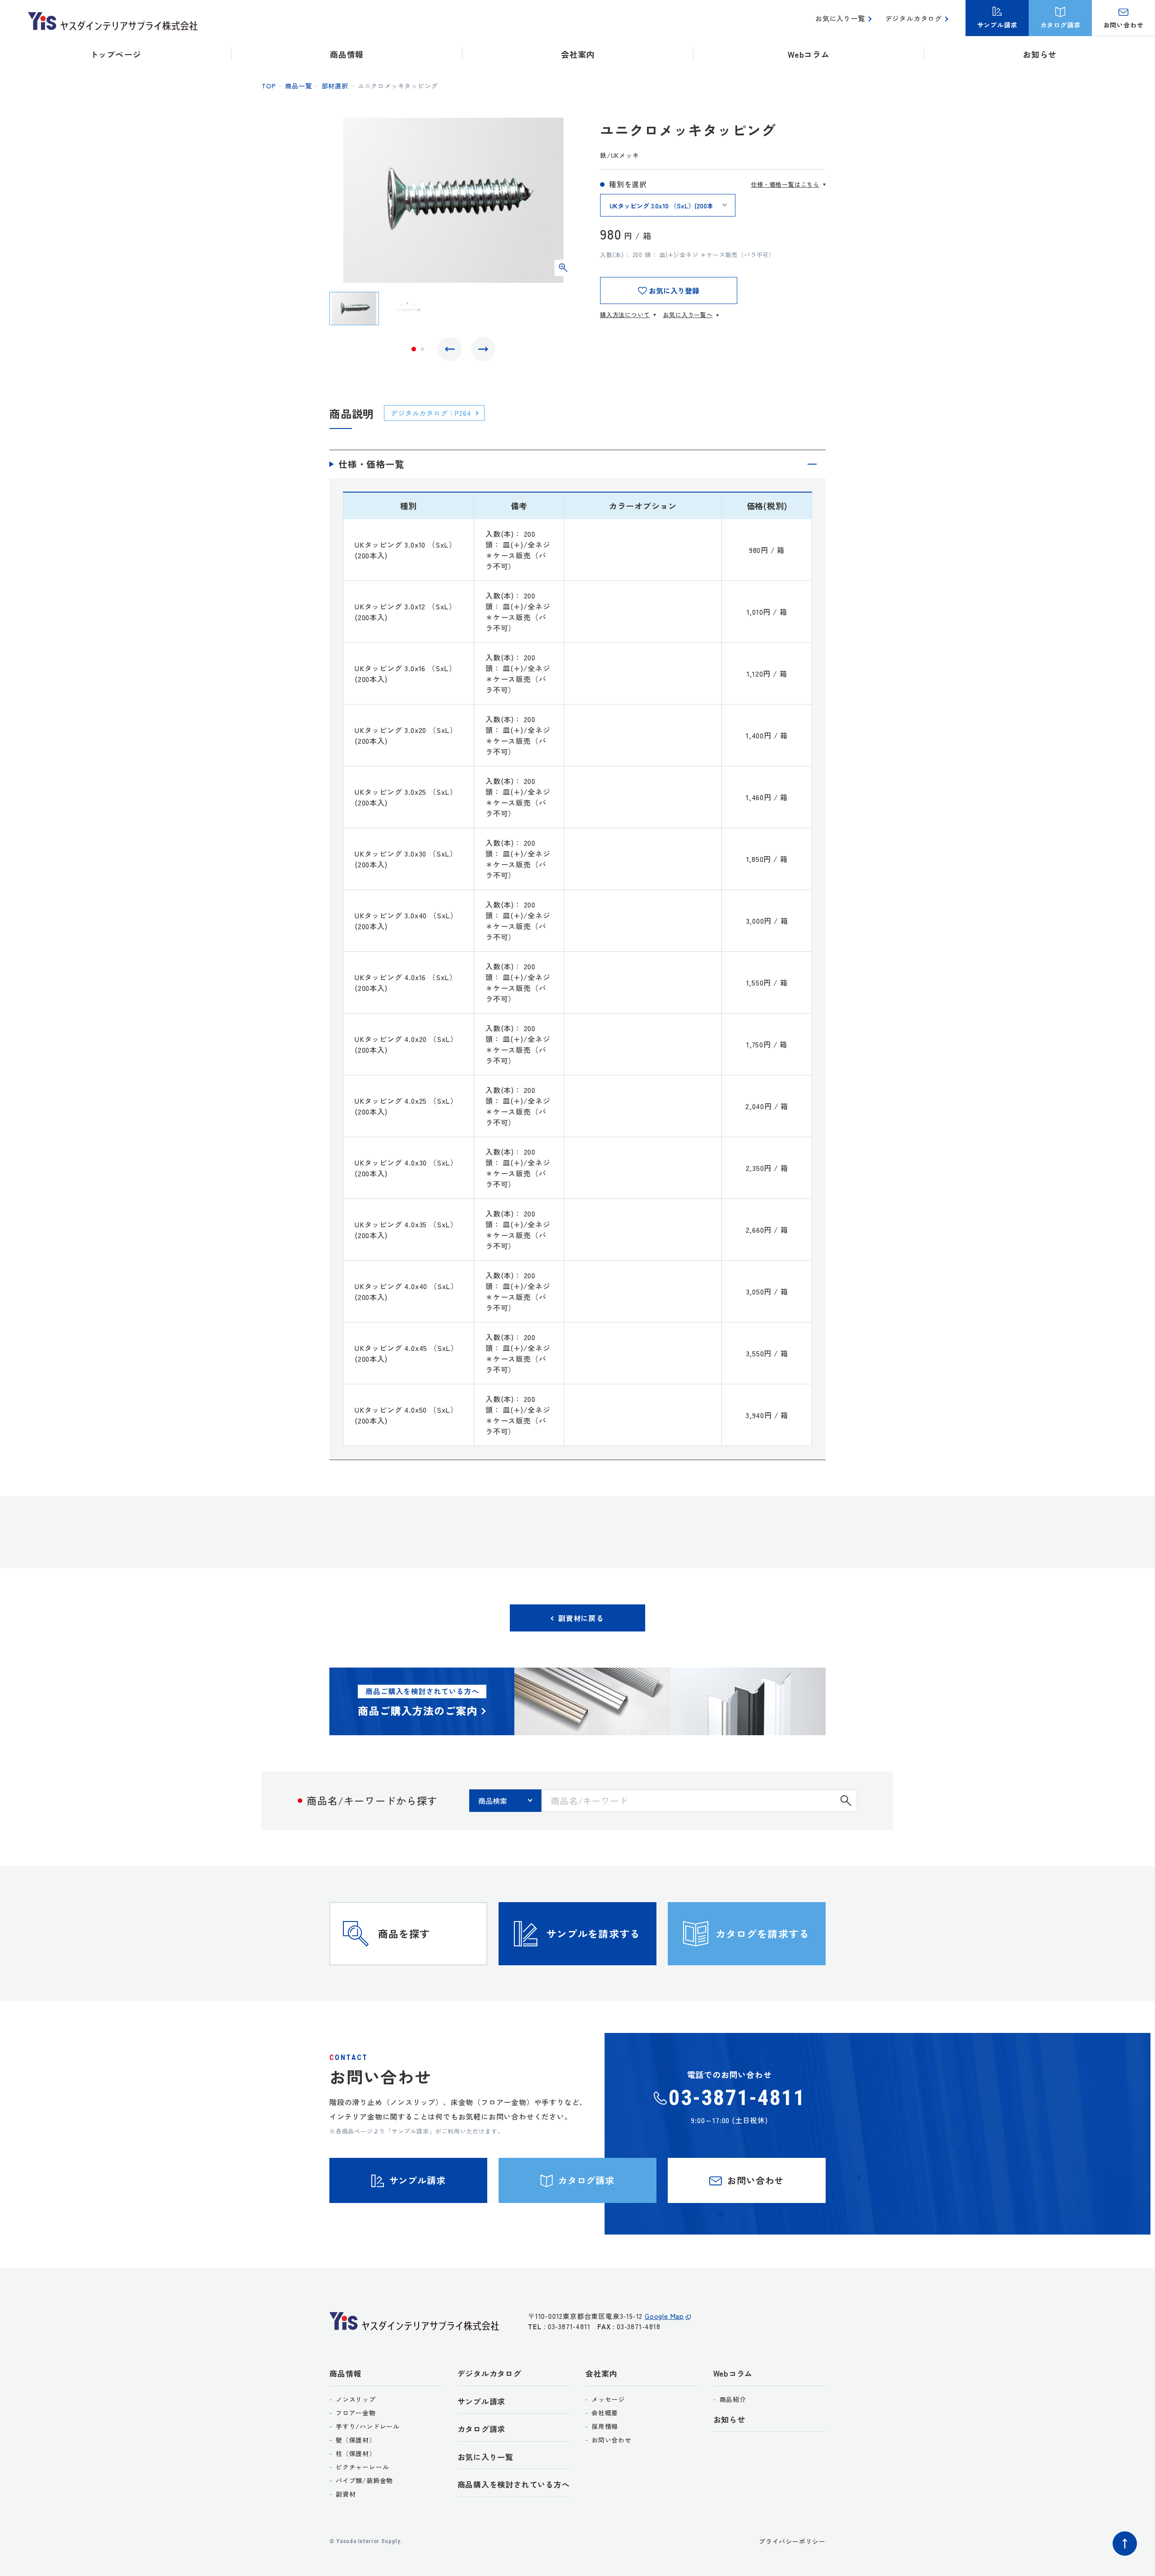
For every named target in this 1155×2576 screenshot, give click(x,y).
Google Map (664, 2316)
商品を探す (404, 1933)
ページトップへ (1125, 2544)
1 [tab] (414, 349)
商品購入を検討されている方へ (514, 2484)
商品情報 (345, 2373)
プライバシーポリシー (792, 2541)
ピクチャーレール (362, 2467)
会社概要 (605, 2413)
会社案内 (601, 2373)
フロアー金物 (356, 2413)
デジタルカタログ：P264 (431, 413)
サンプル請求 (482, 2401)
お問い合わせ (612, 2440)
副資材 (346, 2494)
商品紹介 (733, 2399)
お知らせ (1040, 54)
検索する (846, 1801)
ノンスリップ (356, 2399)
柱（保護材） (356, 2453)
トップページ (116, 54)
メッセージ (608, 2399)
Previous (450, 349)
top (269, 86)
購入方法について (625, 315)
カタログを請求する (762, 1933)
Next (483, 349)
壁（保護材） (356, 2440)
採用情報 (605, 2426)
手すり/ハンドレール (368, 2426)
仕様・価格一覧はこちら (785, 184)
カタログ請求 (482, 2429)
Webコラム (733, 2373)
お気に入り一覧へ (688, 315)
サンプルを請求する (593, 1933)
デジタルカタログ (914, 18)
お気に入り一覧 (840, 18)
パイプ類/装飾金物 (364, 2480)
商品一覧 (298, 86)
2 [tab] (422, 349)
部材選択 (335, 86)
